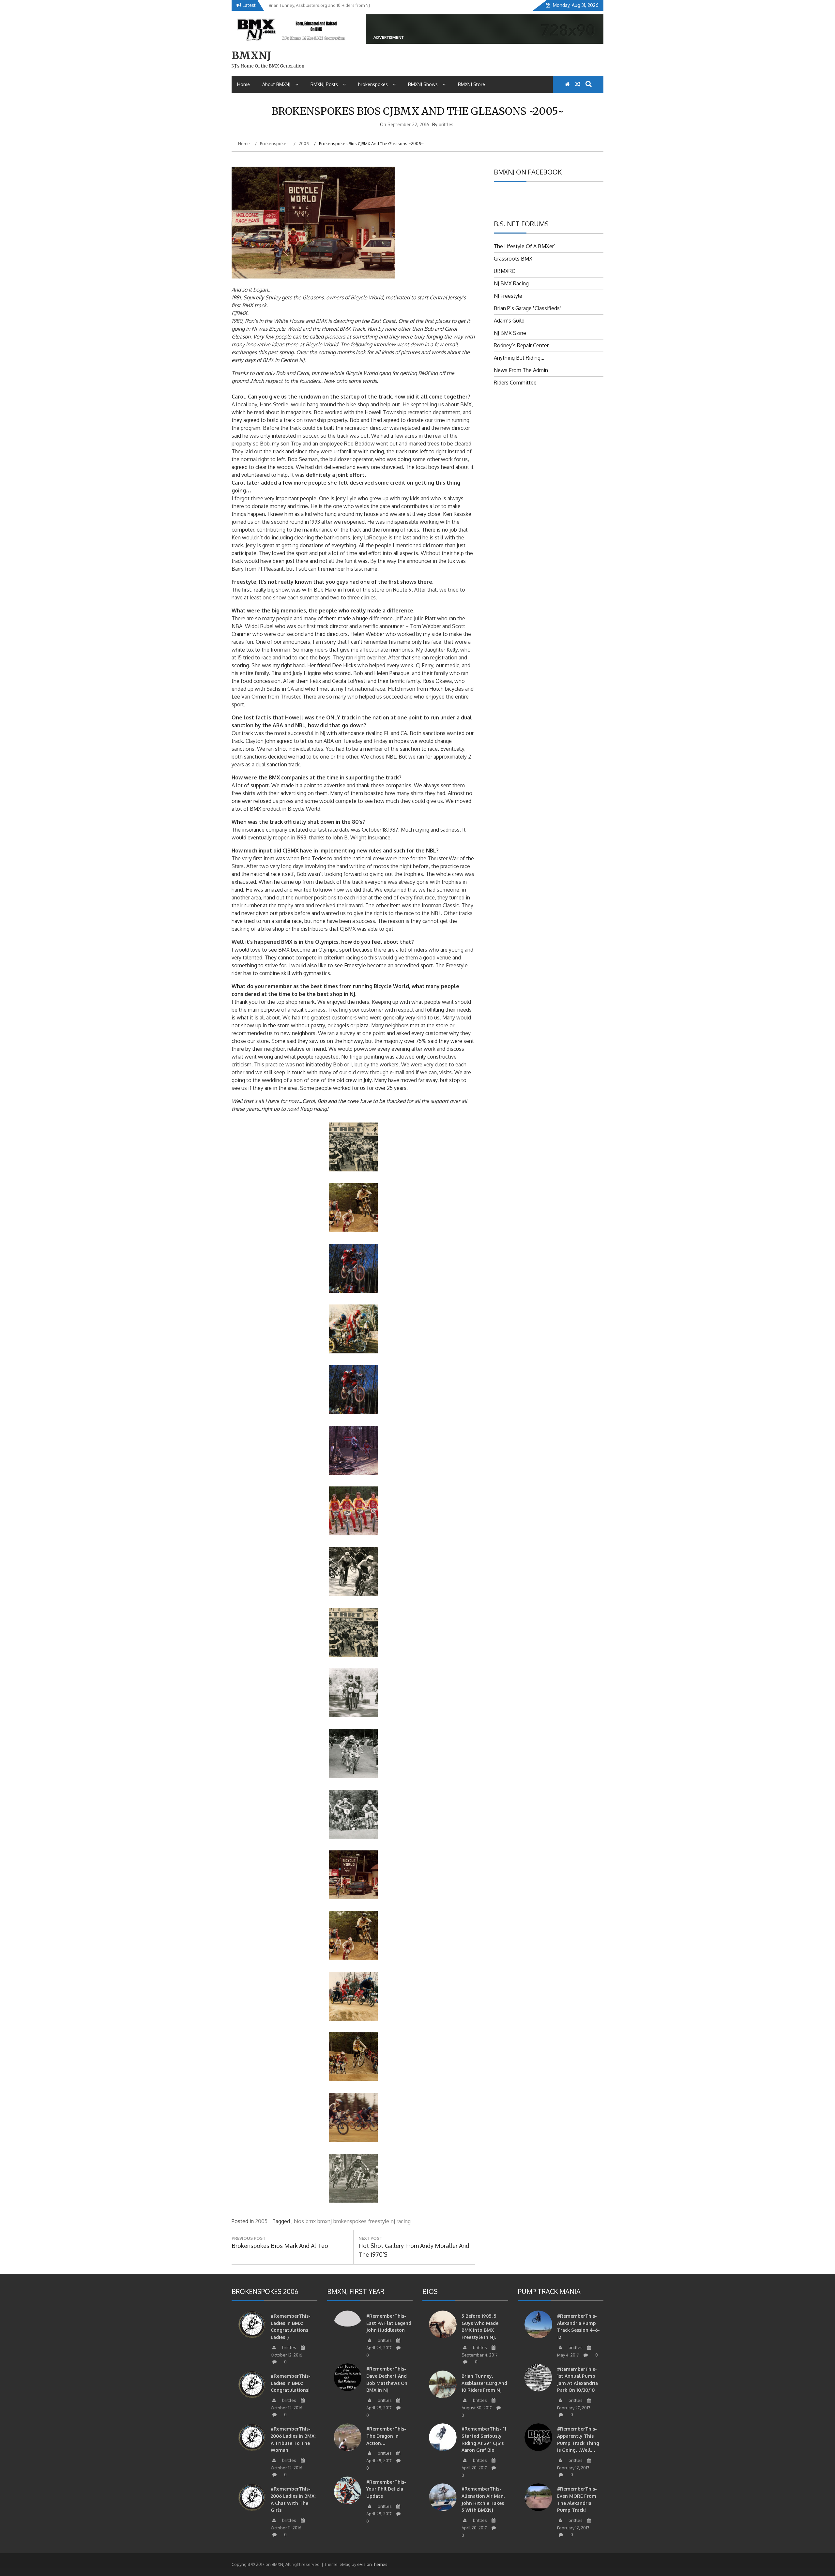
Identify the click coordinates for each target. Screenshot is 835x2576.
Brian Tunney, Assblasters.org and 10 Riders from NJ (484, 2383)
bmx (311, 2221)
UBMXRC (504, 271)
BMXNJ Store (471, 84)
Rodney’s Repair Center (521, 345)
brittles (446, 124)
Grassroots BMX (513, 259)
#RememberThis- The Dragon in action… (386, 2436)
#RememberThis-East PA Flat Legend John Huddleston (389, 2323)
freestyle (379, 2221)
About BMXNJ (276, 84)
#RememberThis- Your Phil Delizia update (386, 2489)
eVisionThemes (372, 2564)
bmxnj (325, 2221)
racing (404, 2221)
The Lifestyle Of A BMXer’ (524, 246)
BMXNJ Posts (324, 84)
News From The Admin (521, 370)
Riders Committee (515, 383)
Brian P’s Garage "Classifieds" (528, 308)
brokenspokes (373, 84)
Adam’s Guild (509, 321)
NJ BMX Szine (510, 333)
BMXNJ (251, 55)
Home (243, 84)
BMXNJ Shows (423, 84)
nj (393, 2221)
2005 (261, 2221)
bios (299, 2221)
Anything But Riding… (519, 358)
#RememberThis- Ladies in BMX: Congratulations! (291, 2383)
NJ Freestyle (508, 296)
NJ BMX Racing (511, 283)
